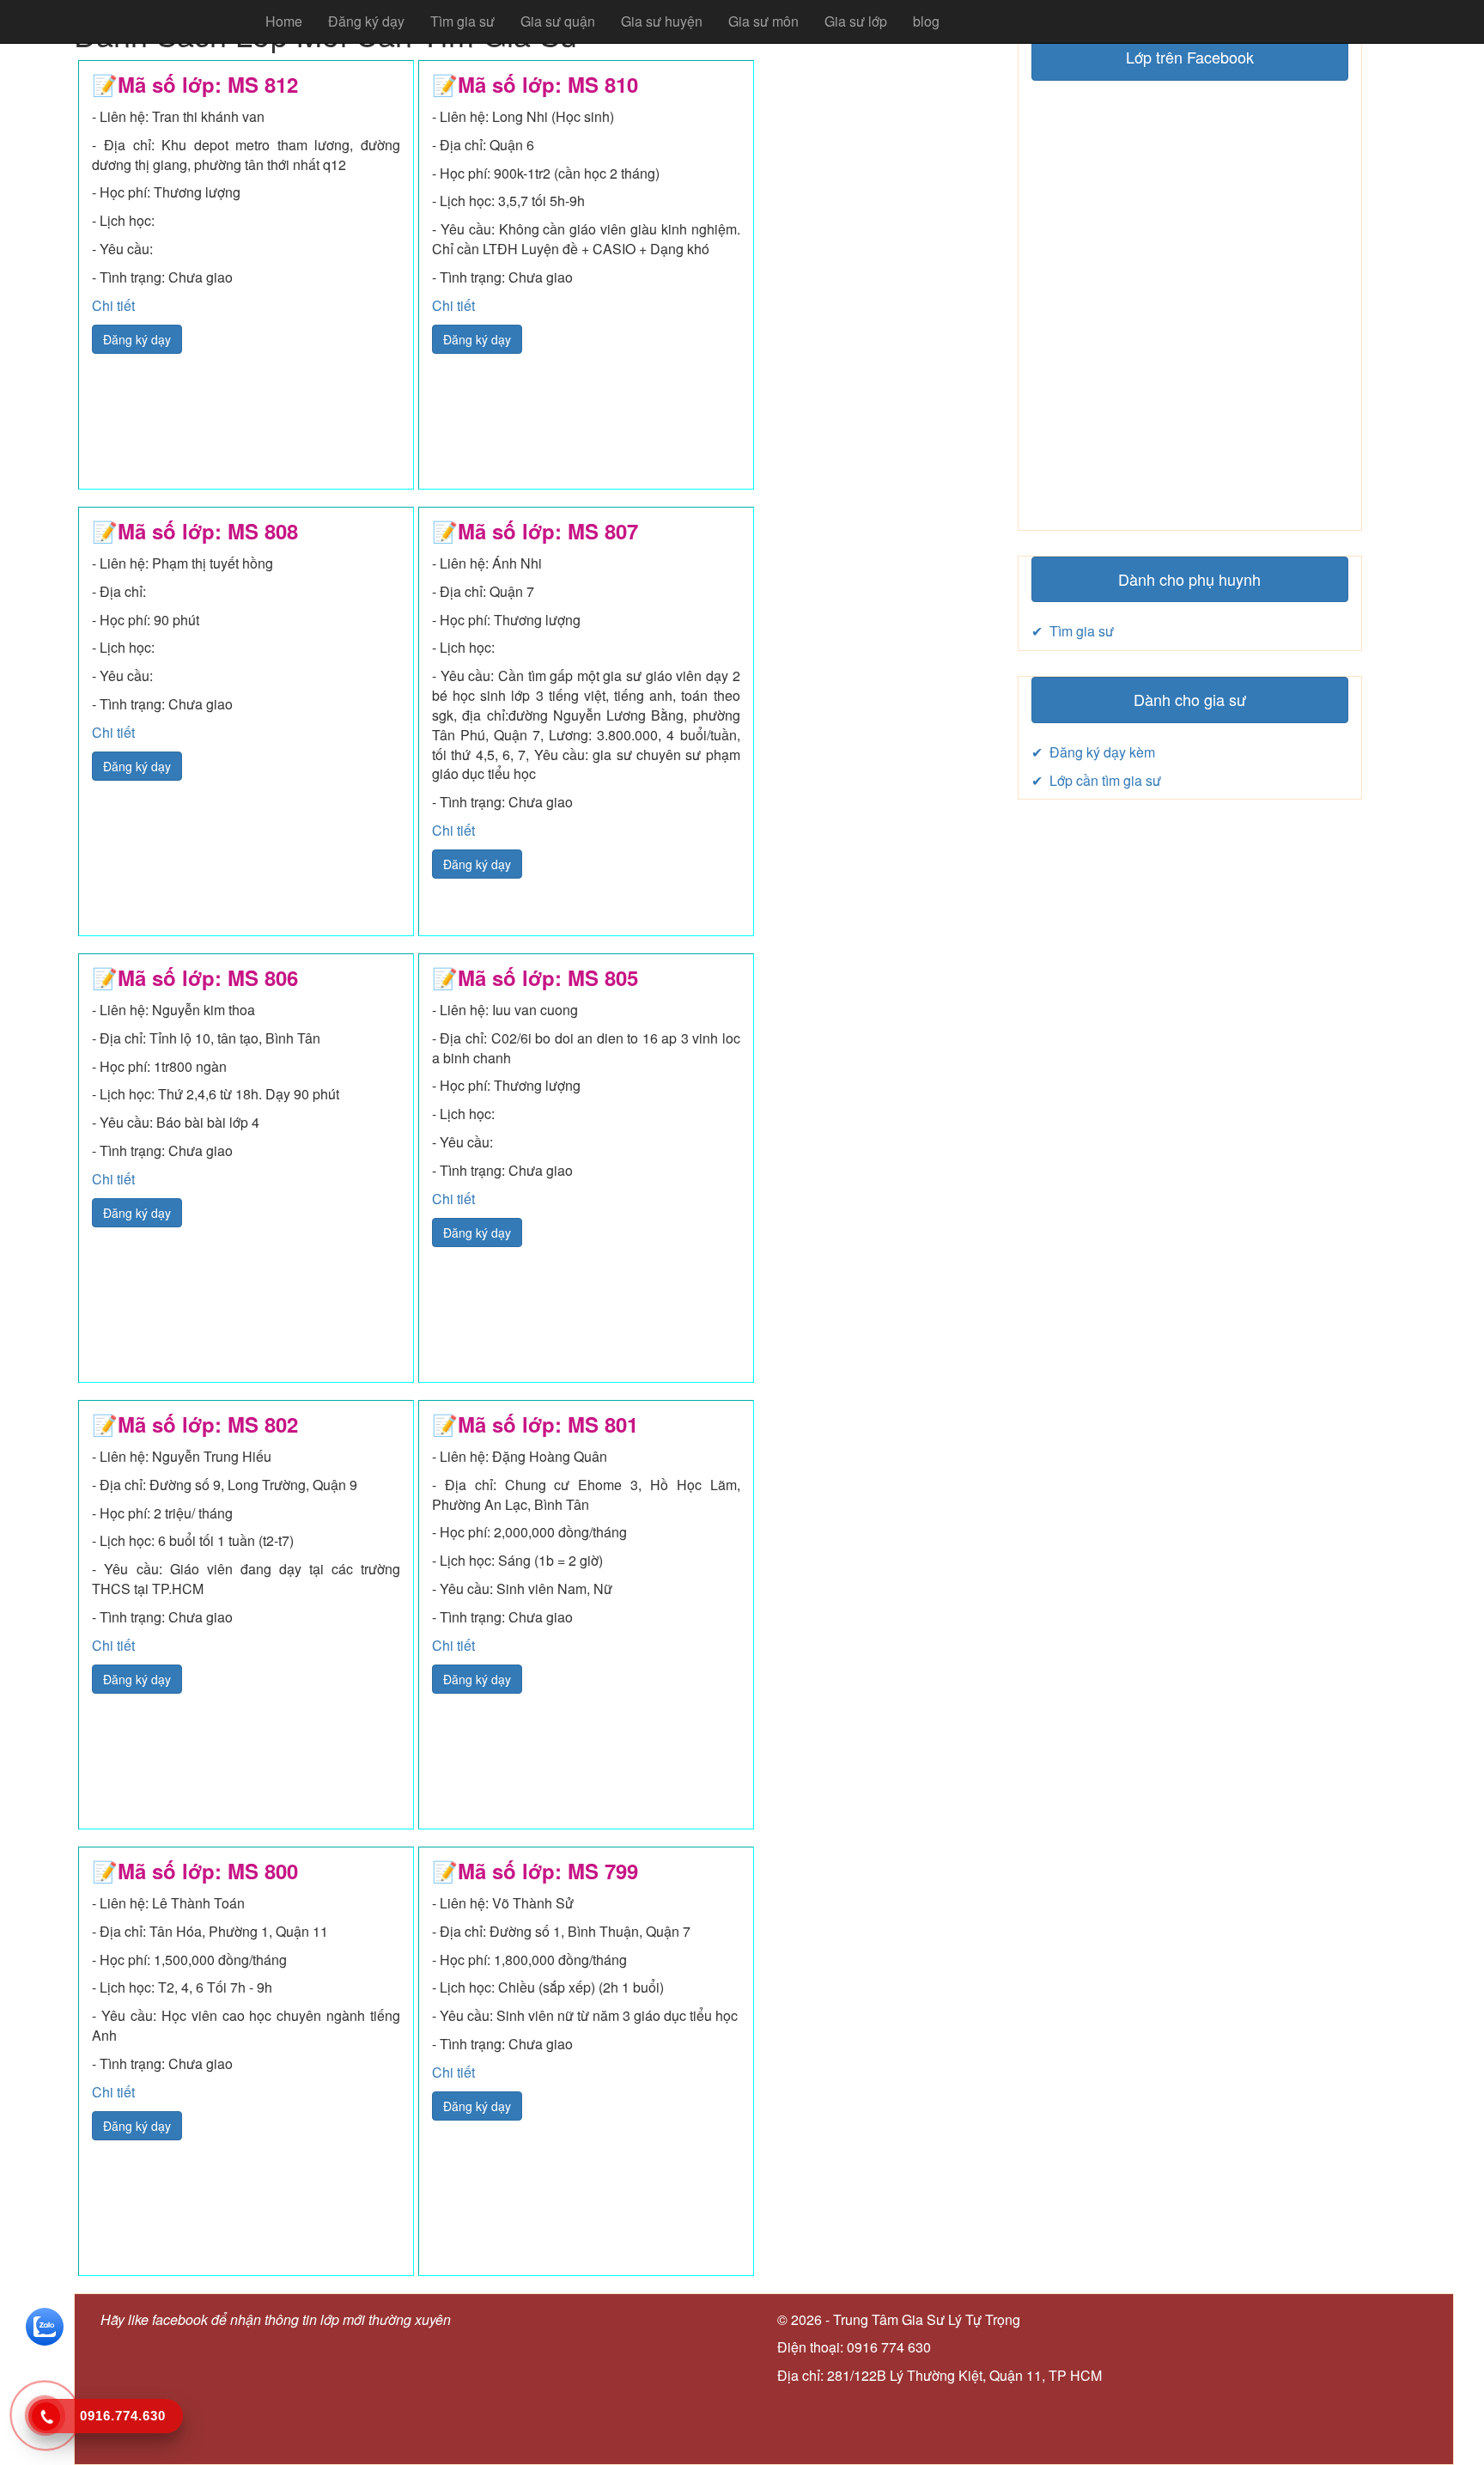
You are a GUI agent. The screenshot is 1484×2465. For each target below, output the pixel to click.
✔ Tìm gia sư (1073, 631)
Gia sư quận (558, 21)
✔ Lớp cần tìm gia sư (1096, 780)
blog (926, 21)
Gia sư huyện (662, 21)
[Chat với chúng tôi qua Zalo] (45, 2325)
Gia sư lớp (856, 21)
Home (284, 21)
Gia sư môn (763, 21)
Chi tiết (113, 305)
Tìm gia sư (462, 21)
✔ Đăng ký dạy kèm (1093, 752)
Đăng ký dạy (366, 21)
